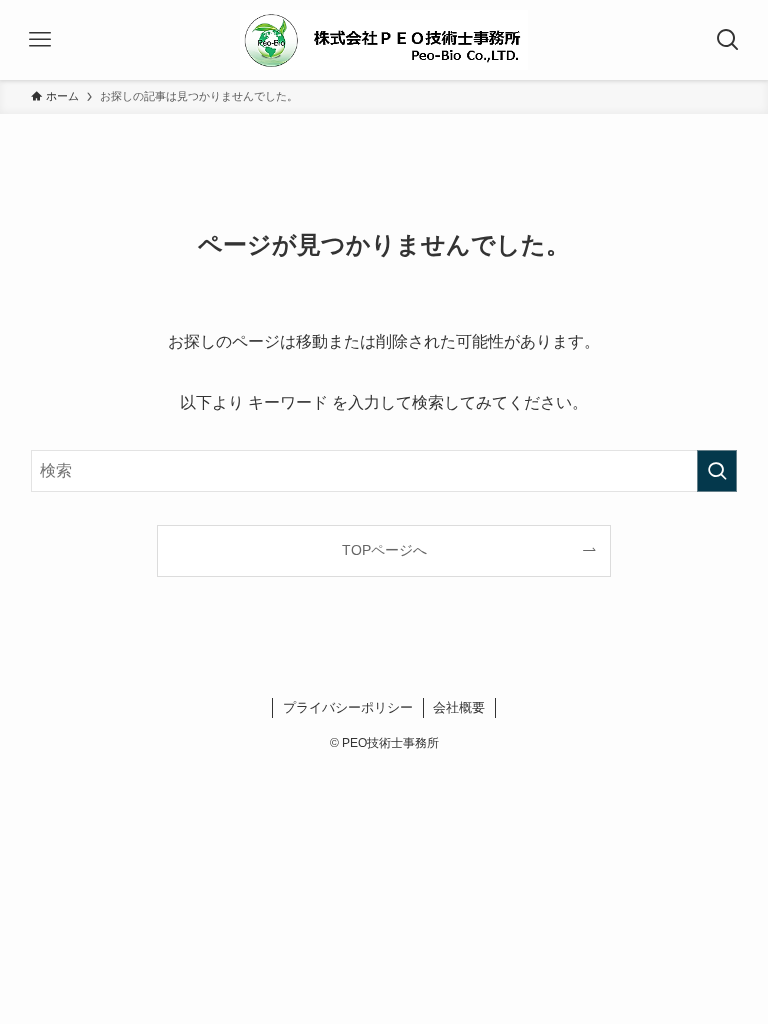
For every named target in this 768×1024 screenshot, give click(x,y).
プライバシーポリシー (348, 707)
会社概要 (459, 707)
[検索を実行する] (717, 471)
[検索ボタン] (728, 40)
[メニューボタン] (40, 40)
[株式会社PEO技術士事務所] (383, 40)
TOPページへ (384, 550)
